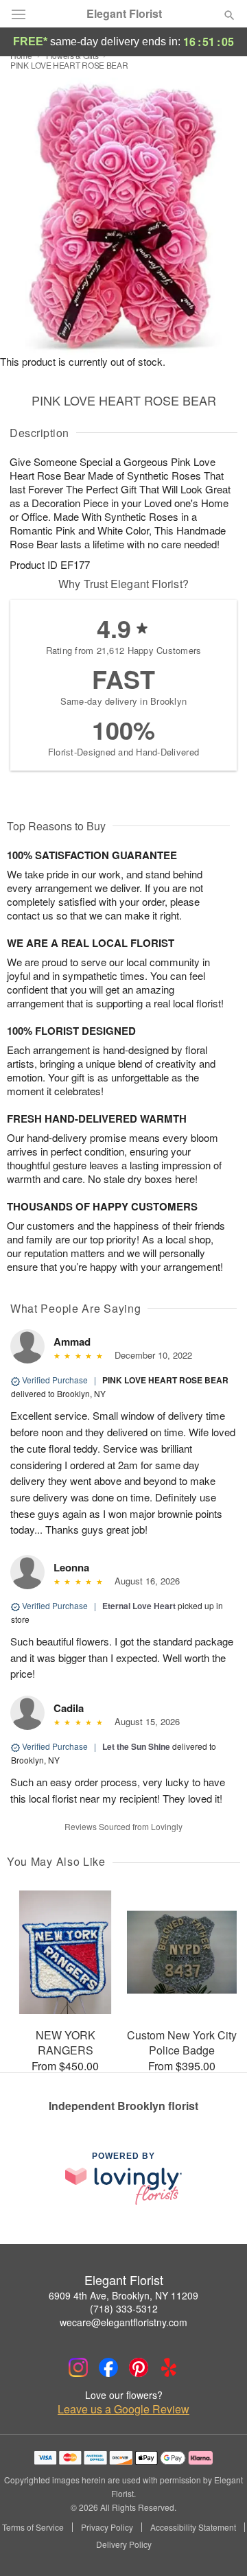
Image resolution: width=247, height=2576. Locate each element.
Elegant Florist (124, 14)
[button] (218, 2545)
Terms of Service (33, 2527)
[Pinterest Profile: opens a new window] (139, 2367)
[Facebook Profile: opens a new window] (108, 2367)
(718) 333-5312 (124, 2308)
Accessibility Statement (193, 2527)
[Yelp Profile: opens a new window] (169, 2367)
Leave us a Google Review (123, 2409)
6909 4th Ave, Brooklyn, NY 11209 (123, 2295)
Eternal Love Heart (139, 1606)
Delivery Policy (124, 2544)
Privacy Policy (107, 2527)
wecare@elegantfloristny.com (123, 2322)
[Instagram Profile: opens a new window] (78, 2367)
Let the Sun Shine (136, 1746)
